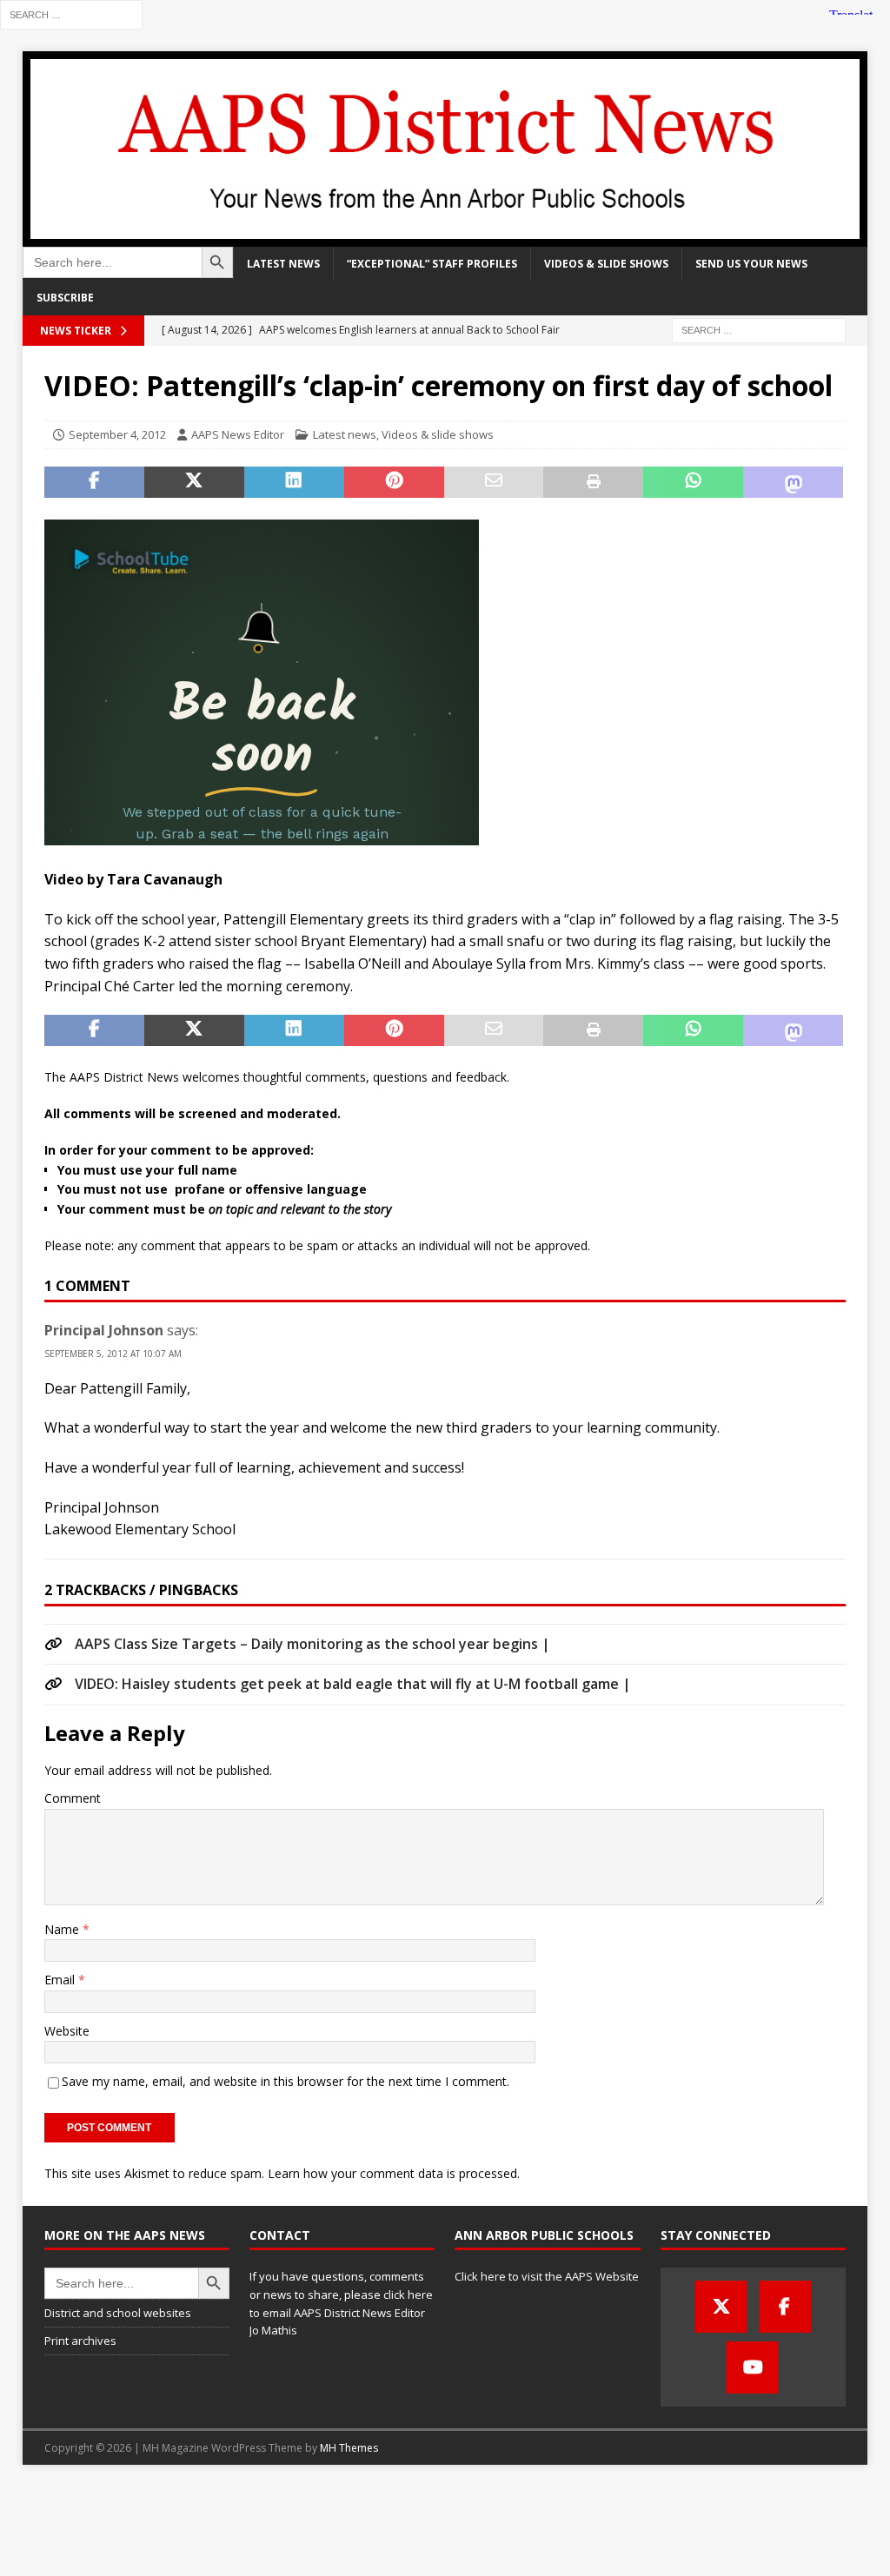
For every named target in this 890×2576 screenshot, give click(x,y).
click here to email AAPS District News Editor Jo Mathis (341, 2313)
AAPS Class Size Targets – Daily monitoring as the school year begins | (312, 1644)
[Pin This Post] (394, 482)
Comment (73, 1798)
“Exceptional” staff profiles (432, 264)
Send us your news (751, 264)
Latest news (283, 264)
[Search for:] (71, 13)
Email (61, 1980)
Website (67, 2031)
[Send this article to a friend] (494, 482)
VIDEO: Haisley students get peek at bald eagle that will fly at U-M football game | (353, 1684)
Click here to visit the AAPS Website (547, 2276)
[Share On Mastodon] (793, 482)
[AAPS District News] (445, 237)
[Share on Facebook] (94, 482)
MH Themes (349, 2448)
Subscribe (65, 298)
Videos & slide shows (606, 264)
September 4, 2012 (117, 434)
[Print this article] (593, 482)
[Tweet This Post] (194, 482)
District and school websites (118, 2313)
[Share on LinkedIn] (294, 482)
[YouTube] (753, 2367)
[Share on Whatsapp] (693, 482)
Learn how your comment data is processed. (394, 2173)
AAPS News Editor (238, 434)
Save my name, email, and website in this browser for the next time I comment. (286, 2081)
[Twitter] (721, 2307)
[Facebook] (785, 2307)
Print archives (80, 2341)
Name (63, 1929)
